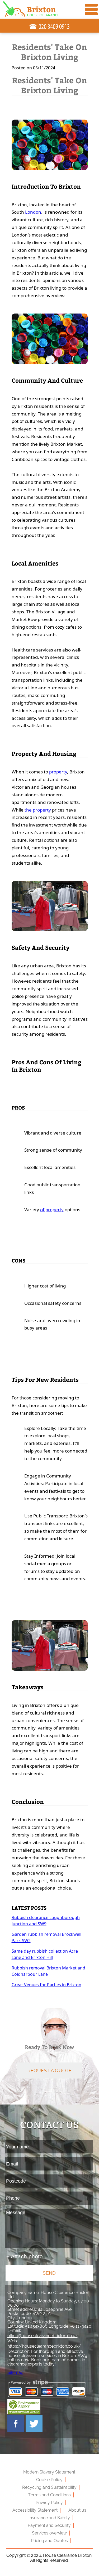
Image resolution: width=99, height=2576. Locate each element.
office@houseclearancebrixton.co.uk (43, 2336)
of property (52, 1210)
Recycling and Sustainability (49, 2487)
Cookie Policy (49, 2480)
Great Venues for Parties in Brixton (46, 1985)
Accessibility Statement (35, 2510)
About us (77, 2510)
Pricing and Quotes (49, 2541)
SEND (49, 2273)
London (33, 212)
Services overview (49, 2533)
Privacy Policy (49, 2503)
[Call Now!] (54, 27)
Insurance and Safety (49, 2518)
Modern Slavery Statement (49, 2472)
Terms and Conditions (49, 2495)
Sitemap (15, 2372)
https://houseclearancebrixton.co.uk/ (44, 2346)
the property (38, 810)
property (58, 772)
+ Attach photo (25, 2256)
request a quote (49, 2070)
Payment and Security (49, 2525)
